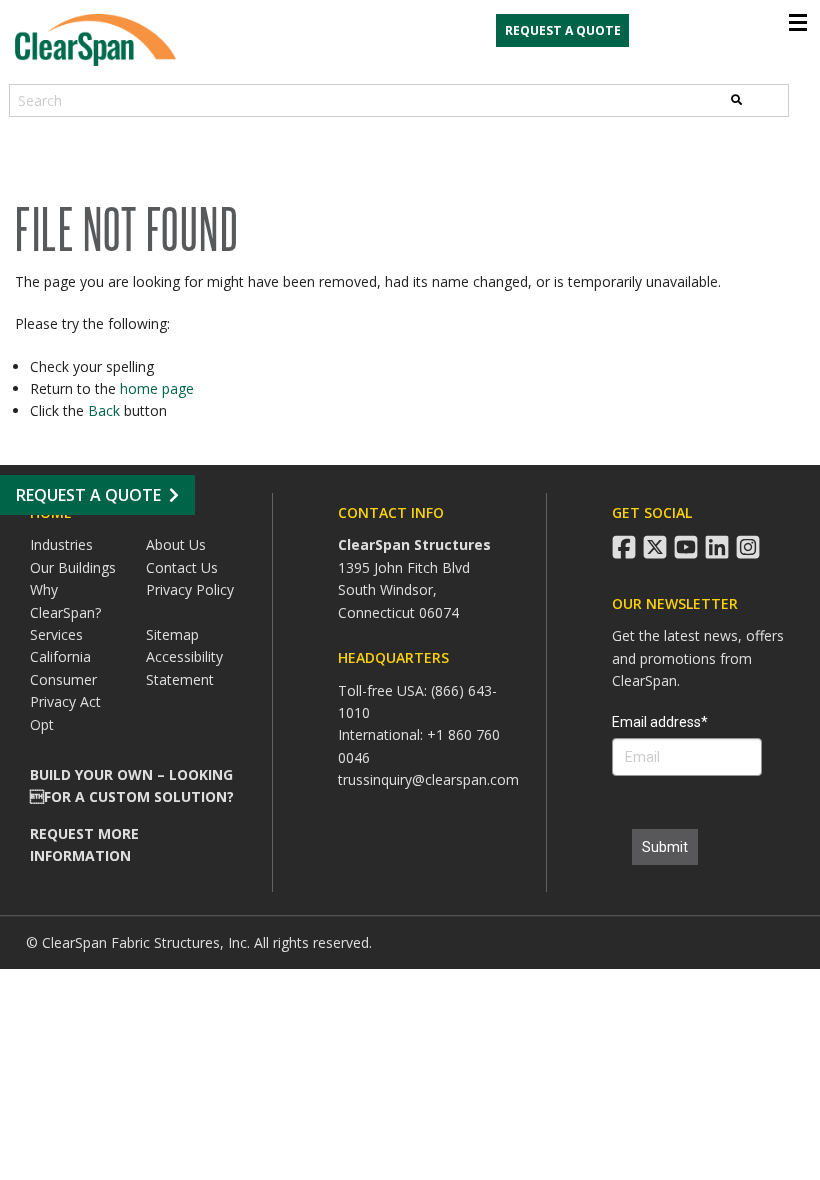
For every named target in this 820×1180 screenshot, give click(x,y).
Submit (665, 847)
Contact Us (182, 567)
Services (56, 634)
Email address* (660, 722)
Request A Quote (88, 495)
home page (157, 388)
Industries (61, 544)
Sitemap (172, 634)
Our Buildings (73, 567)
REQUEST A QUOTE (563, 30)
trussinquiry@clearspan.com (428, 779)
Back (104, 410)
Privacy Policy (190, 589)
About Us (176, 544)
